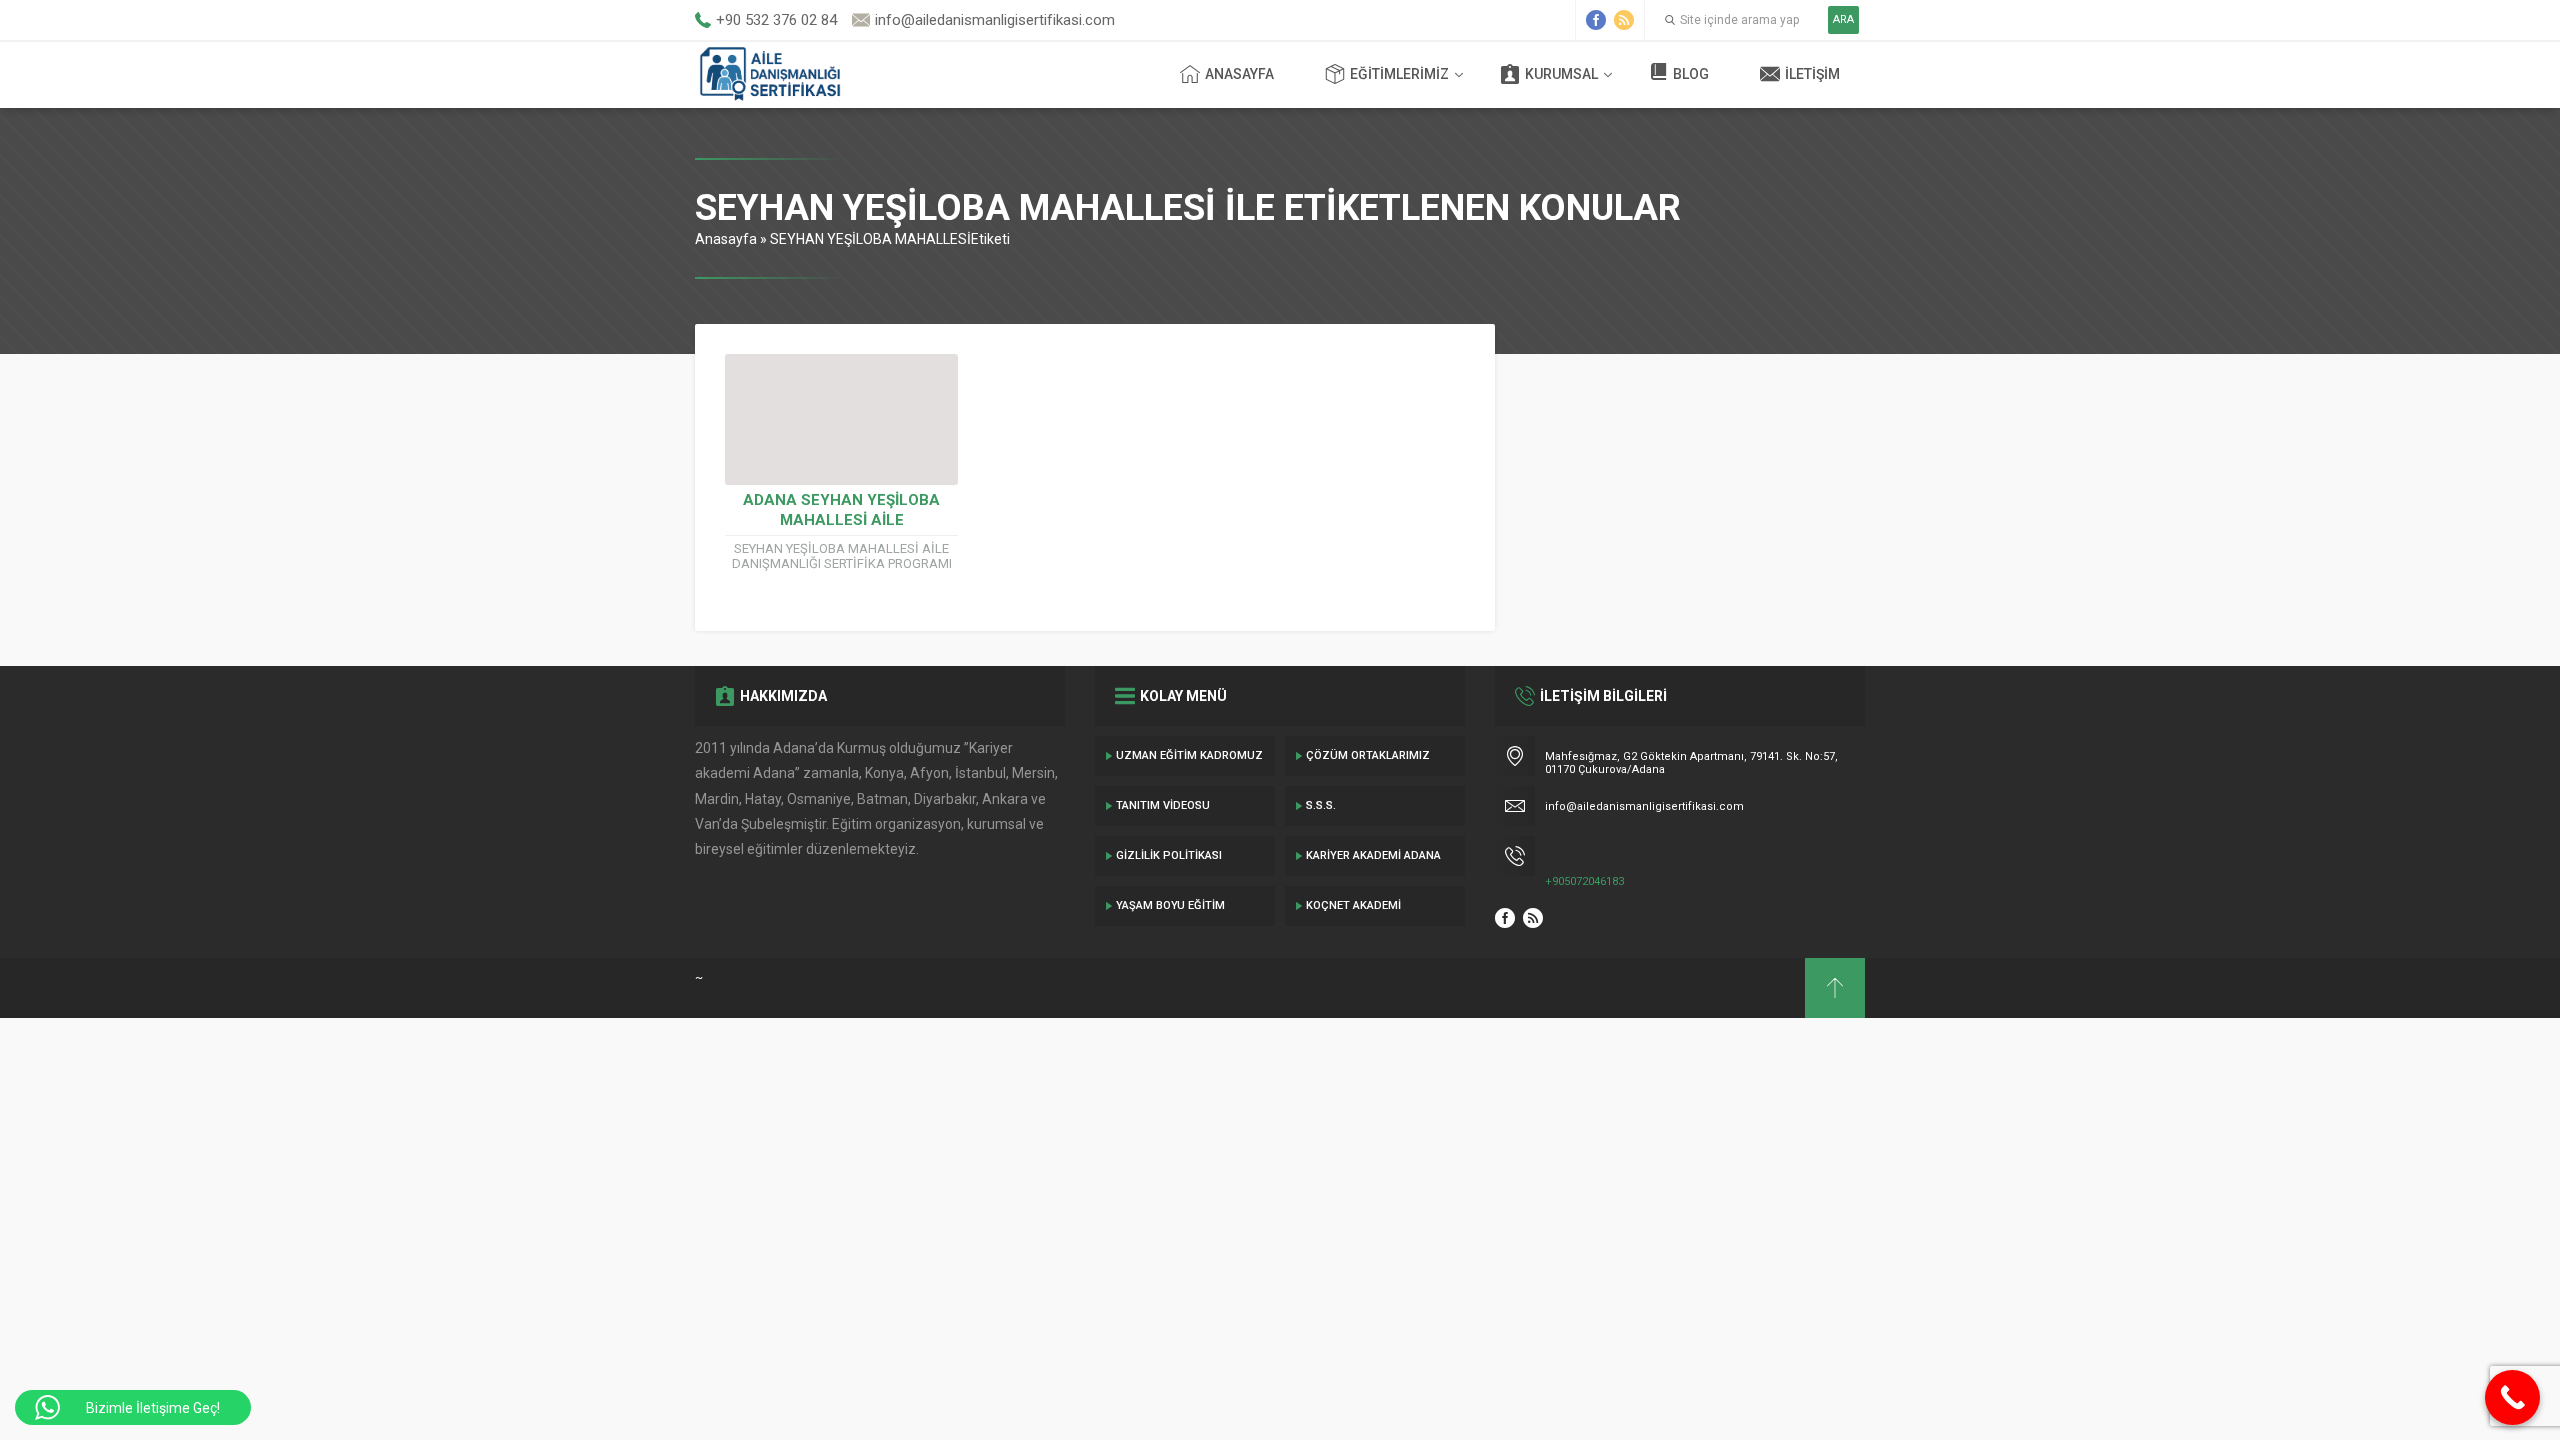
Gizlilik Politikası (1169, 855)
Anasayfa (1239, 74)
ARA (1843, 19)
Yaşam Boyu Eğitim (1170, 905)
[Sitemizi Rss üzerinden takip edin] (1624, 20)
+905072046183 (1584, 881)
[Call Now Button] (2512, 1397)
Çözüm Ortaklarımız (1368, 755)
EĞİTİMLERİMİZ (1399, 74)
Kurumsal (1561, 74)
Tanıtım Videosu (1163, 805)
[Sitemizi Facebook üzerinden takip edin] (1596, 20)
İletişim (1812, 74)
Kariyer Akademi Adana (1373, 855)
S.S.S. (1321, 805)
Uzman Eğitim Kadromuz (1189, 755)
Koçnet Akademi (1353, 905)
